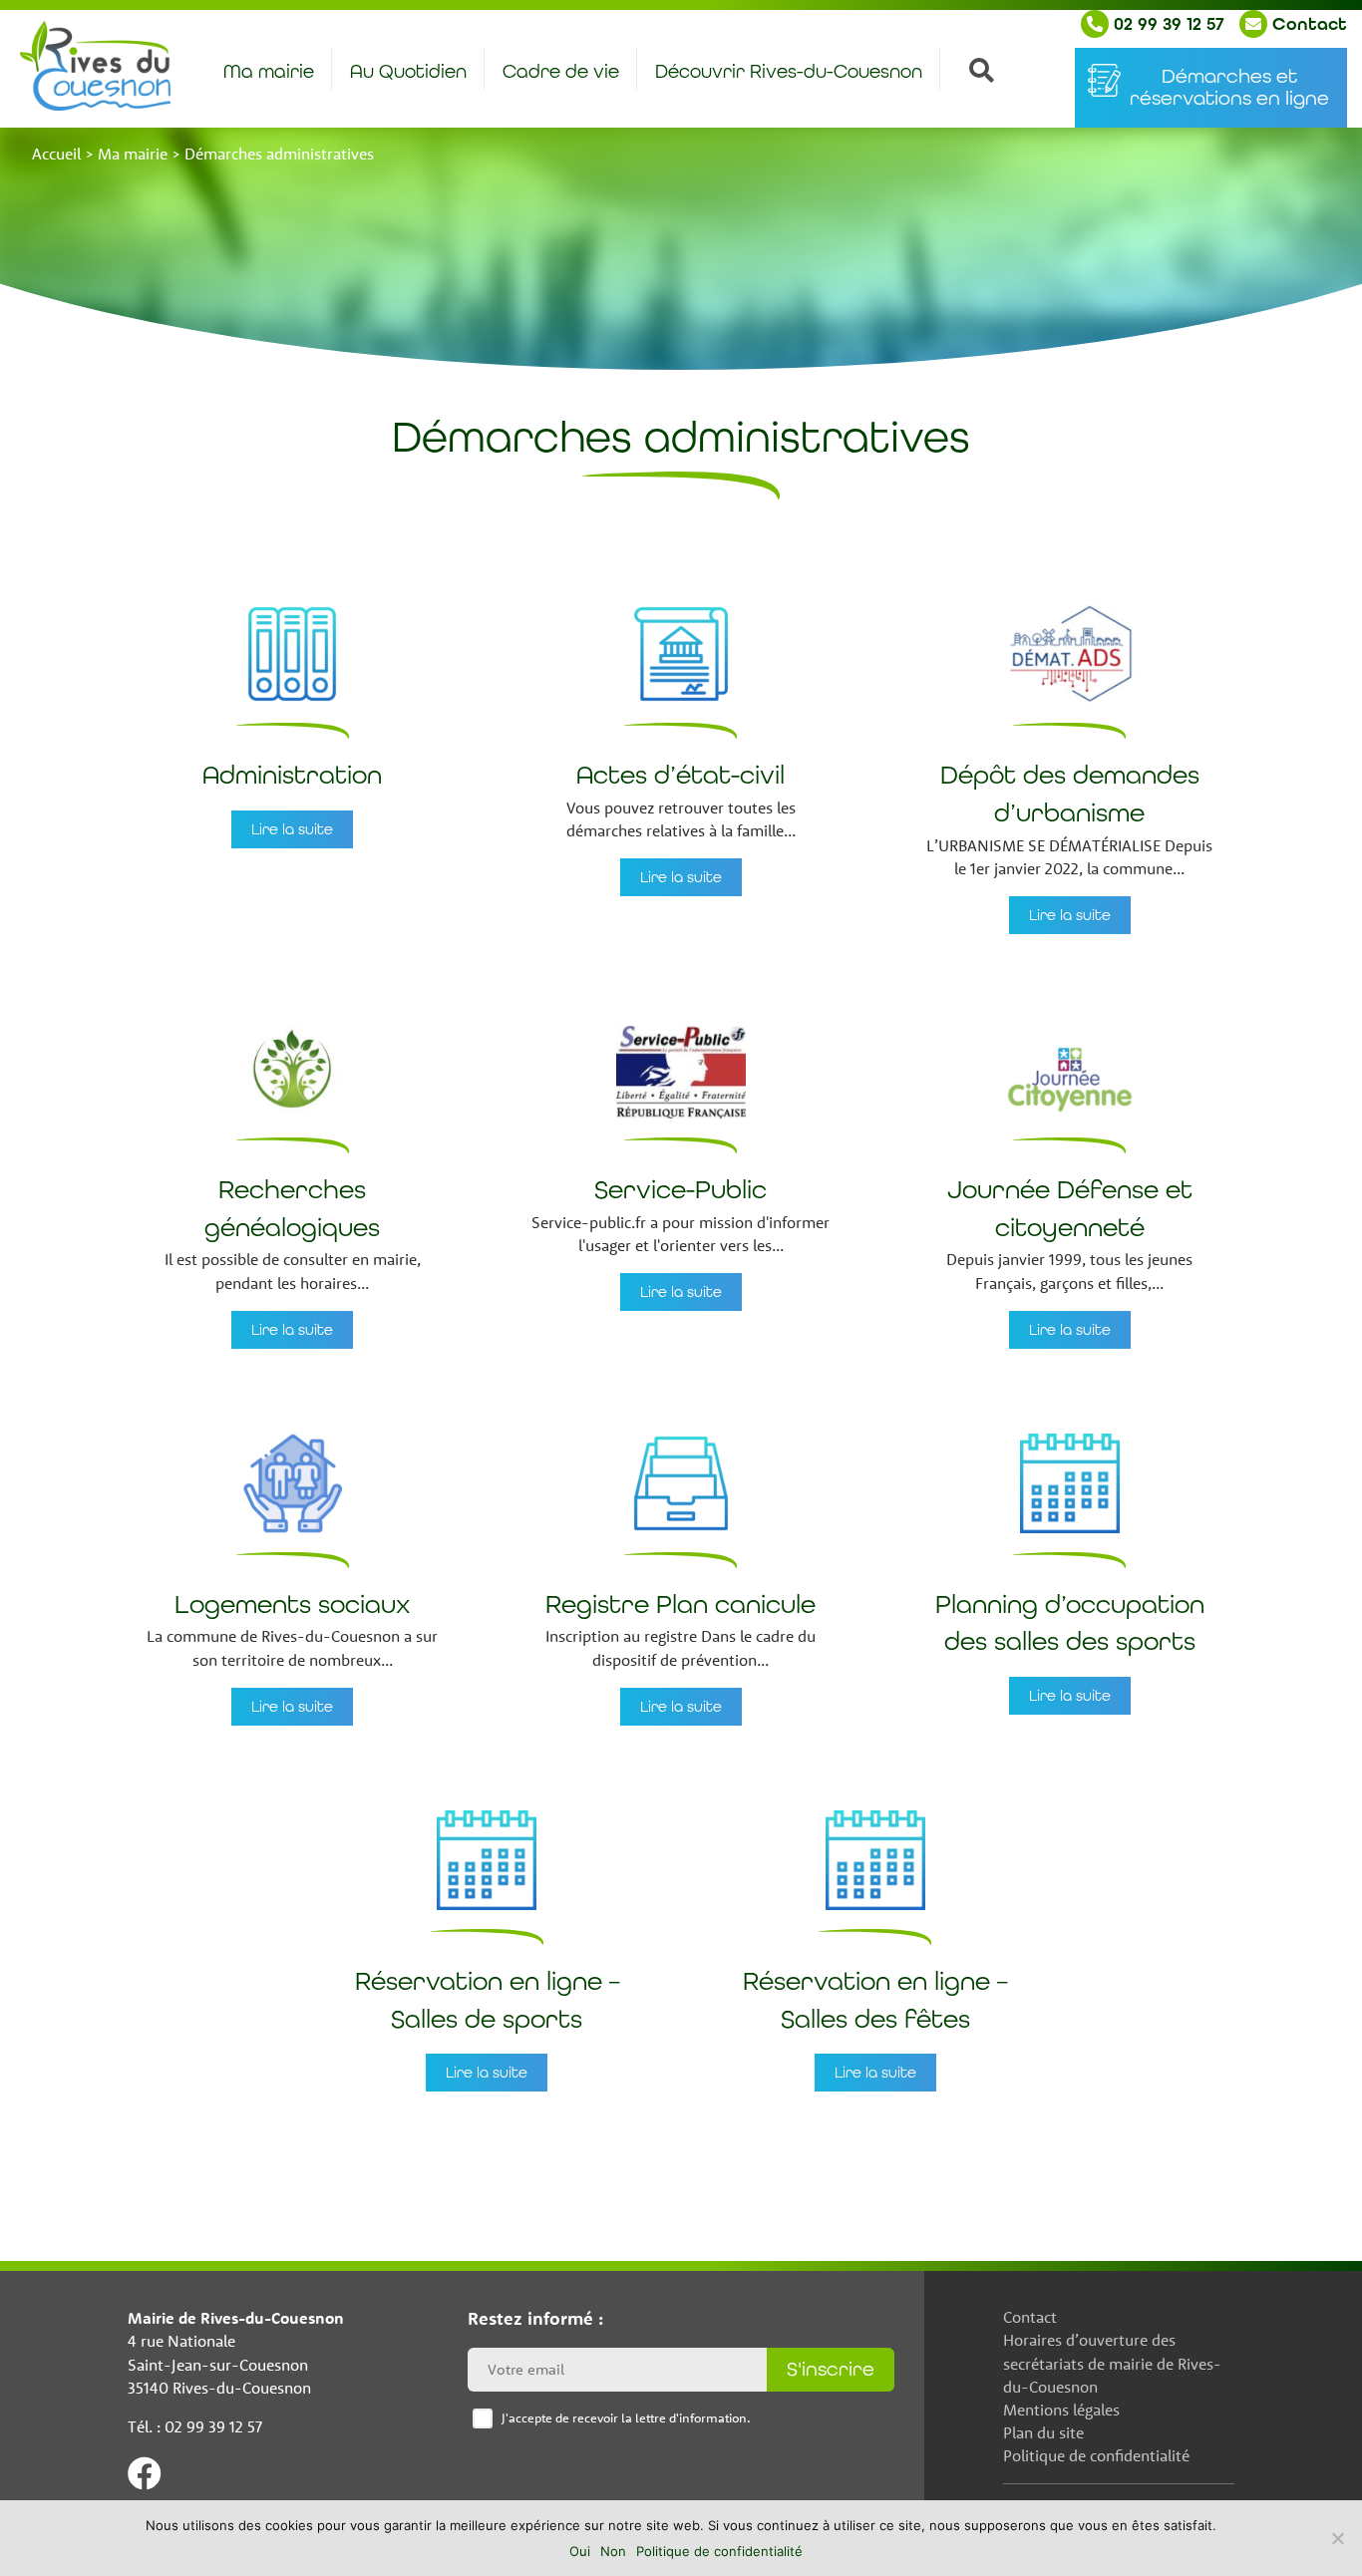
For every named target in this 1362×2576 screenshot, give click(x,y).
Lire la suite (292, 829)
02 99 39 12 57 (1167, 24)
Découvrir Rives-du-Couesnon (789, 71)
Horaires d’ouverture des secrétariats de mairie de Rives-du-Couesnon (1112, 2363)
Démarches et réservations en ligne (1229, 87)
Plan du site (1043, 2432)
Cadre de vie (561, 71)
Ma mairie (269, 71)
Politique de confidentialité (1096, 2455)
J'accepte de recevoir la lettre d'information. (626, 2417)
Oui (580, 2551)
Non (613, 2551)
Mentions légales (1061, 2410)
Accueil (56, 154)
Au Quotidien (408, 71)
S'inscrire (831, 2369)
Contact (1307, 24)
